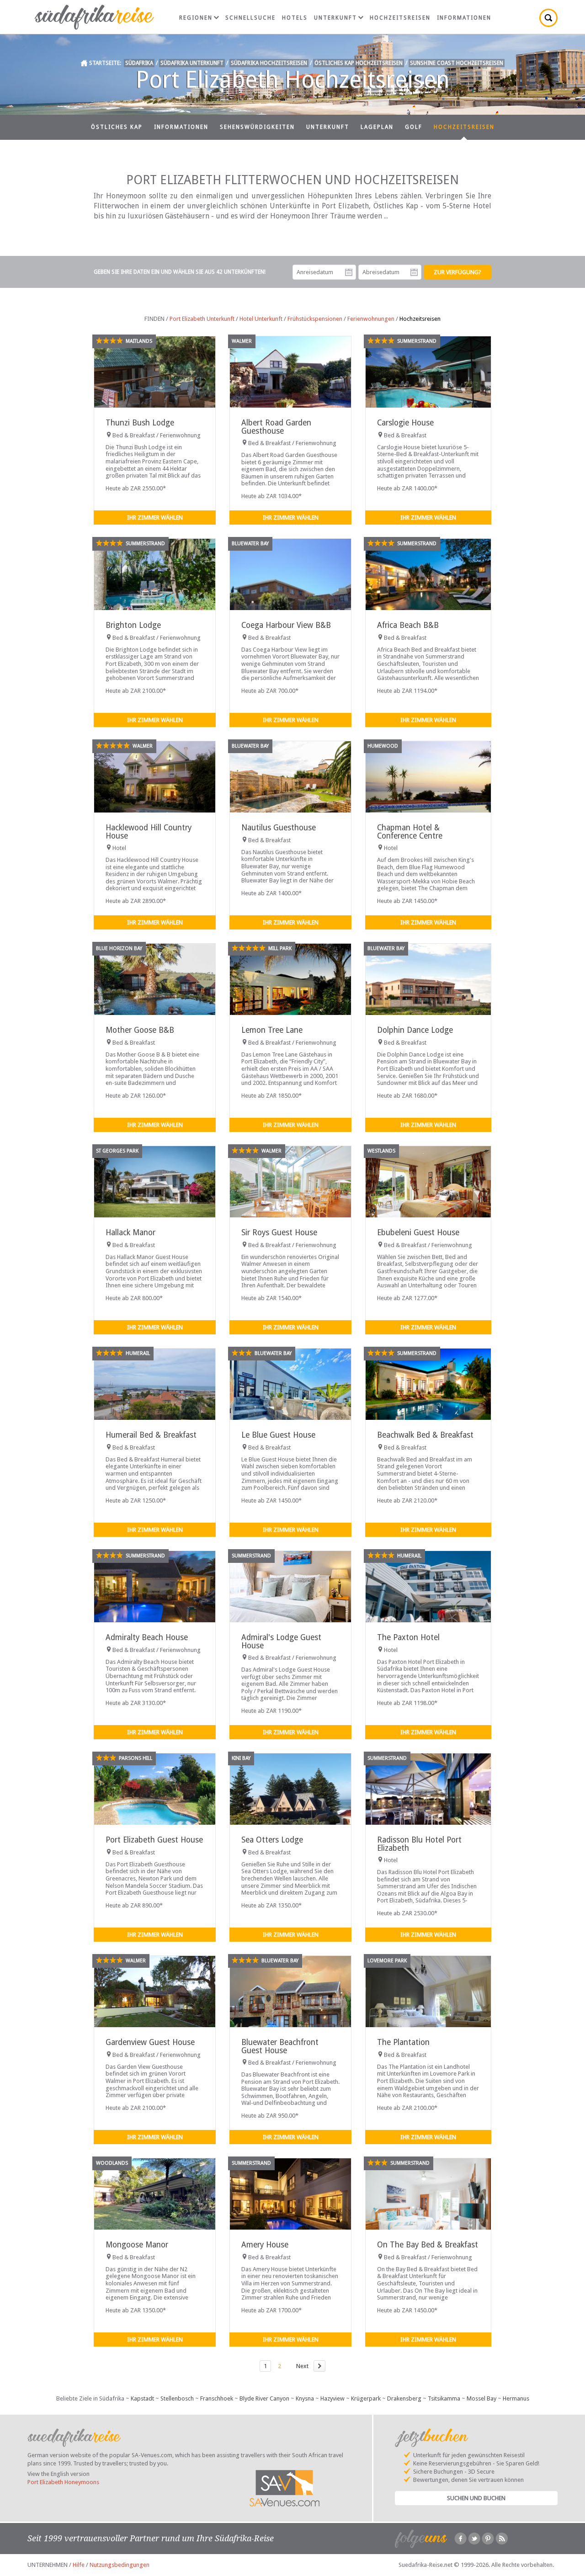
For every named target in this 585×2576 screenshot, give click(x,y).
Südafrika (139, 63)
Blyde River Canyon (264, 2398)
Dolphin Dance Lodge (415, 1030)
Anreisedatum (349, 272)
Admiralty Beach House (147, 1637)
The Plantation (403, 2042)
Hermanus (516, 2398)
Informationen (464, 18)
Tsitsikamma (444, 2398)
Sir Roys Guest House (279, 1232)
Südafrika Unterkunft (192, 63)
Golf (414, 127)
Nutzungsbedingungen (120, 2565)
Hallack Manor (130, 1232)
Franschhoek (217, 2398)
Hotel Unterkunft (261, 319)
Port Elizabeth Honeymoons (63, 2482)
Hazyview (332, 2398)
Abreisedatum (414, 272)
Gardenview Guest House (150, 2042)
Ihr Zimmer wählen (155, 518)
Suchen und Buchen (476, 2498)
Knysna (305, 2398)
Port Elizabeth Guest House (154, 1840)
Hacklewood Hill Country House (149, 831)
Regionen (196, 18)
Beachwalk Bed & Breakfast (425, 1435)
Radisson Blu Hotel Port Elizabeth (419, 1844)
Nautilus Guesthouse (279, 828)
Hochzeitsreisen (400, 18)
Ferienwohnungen (371, 319)
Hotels (295, 18)
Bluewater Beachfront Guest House (280, 2046)
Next (302, 2366)
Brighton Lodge (133, 625)
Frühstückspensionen (315, 319)
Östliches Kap (117, 127)
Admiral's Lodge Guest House (281, 1641)
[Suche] (548, 18)
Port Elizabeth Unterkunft (202, 319)
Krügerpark (366, 2398)
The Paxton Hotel (408, 1637)
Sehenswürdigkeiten (257, 127)
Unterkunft (335, 18)
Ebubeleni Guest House (418, 1232)
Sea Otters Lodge (272, 1840)
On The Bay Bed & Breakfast (428, 2245)
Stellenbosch (177, 2398)
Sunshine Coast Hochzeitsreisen (457, 63)
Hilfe (79, 2565)
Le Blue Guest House (278, 1435)
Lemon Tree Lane (272, 1030)
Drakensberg (404, 2398)
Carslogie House (405, 423)
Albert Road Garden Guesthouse (276, 427)
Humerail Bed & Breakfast (151, 1435)
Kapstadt (142, 2398)
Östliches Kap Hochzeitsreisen (359, 63)
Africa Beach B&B (408, 625)
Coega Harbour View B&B (286, 625)
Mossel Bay (481, 2398)
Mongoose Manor (137, 2245)
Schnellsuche (250, 18)
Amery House (265, 2245)
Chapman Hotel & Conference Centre (410, 831)
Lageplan (377, 127)
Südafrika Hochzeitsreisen (269, 63)
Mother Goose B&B (140, 1030)
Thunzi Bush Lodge (140, 423)
